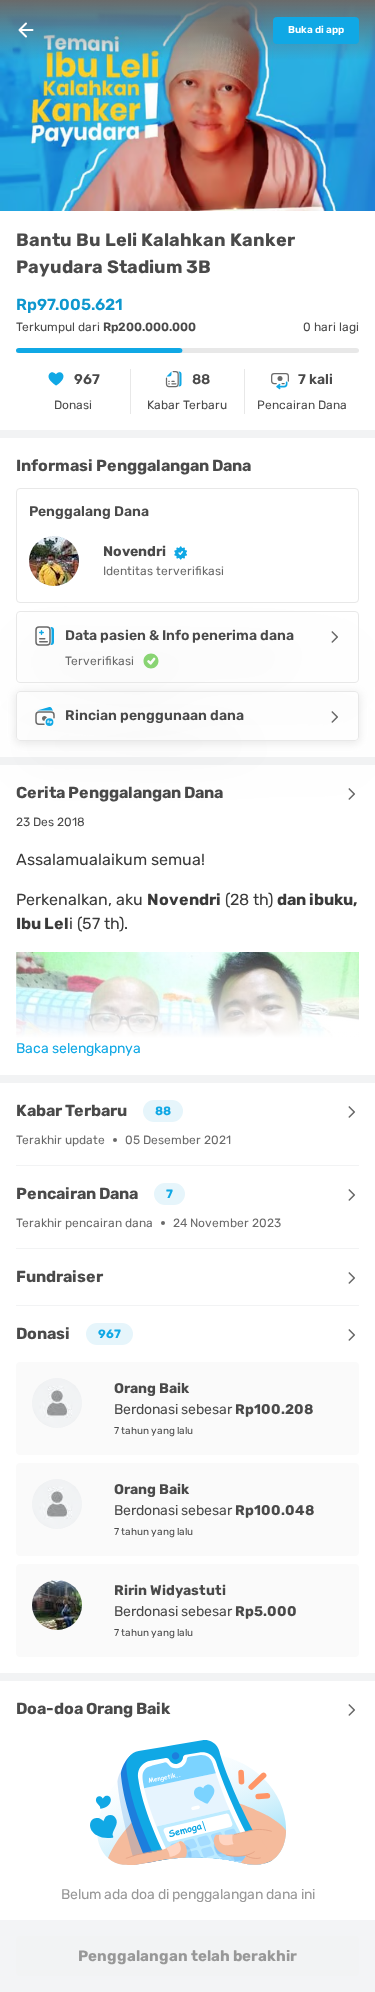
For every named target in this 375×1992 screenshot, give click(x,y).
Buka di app (316, 30)
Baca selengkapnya (78, 1048)
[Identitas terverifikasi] (177, 551)
